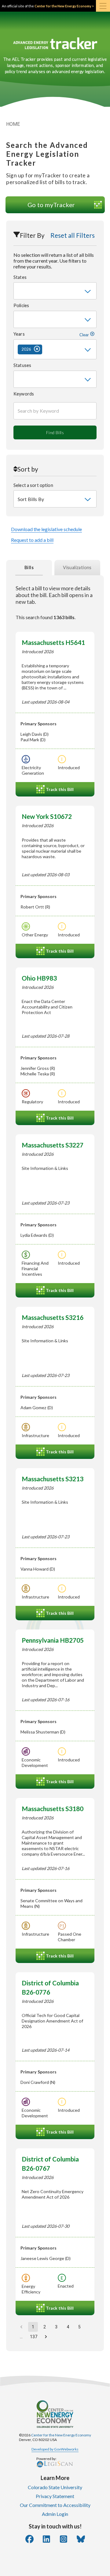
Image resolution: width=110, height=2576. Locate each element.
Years (52, 334)
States (20, 277)
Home (13, 124)
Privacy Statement (55, 2496)
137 (34, 2337)
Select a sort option (33, 485)
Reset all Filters (73, 235)
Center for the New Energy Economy (61, 2435)
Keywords (24, 394)
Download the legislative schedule (46, 529)
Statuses (22, 365)
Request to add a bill (32, 540)
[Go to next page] (46, 2337)
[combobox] (55, 291)
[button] (30, 349)
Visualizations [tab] (77, 567)
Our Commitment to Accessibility (55, 2505)
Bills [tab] (29, 567)
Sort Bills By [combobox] (31, 499)
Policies (21, 305)
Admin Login (55, 2514)
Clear (85, 335)
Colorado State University (55, 2487)
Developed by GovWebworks (55, 2449)
